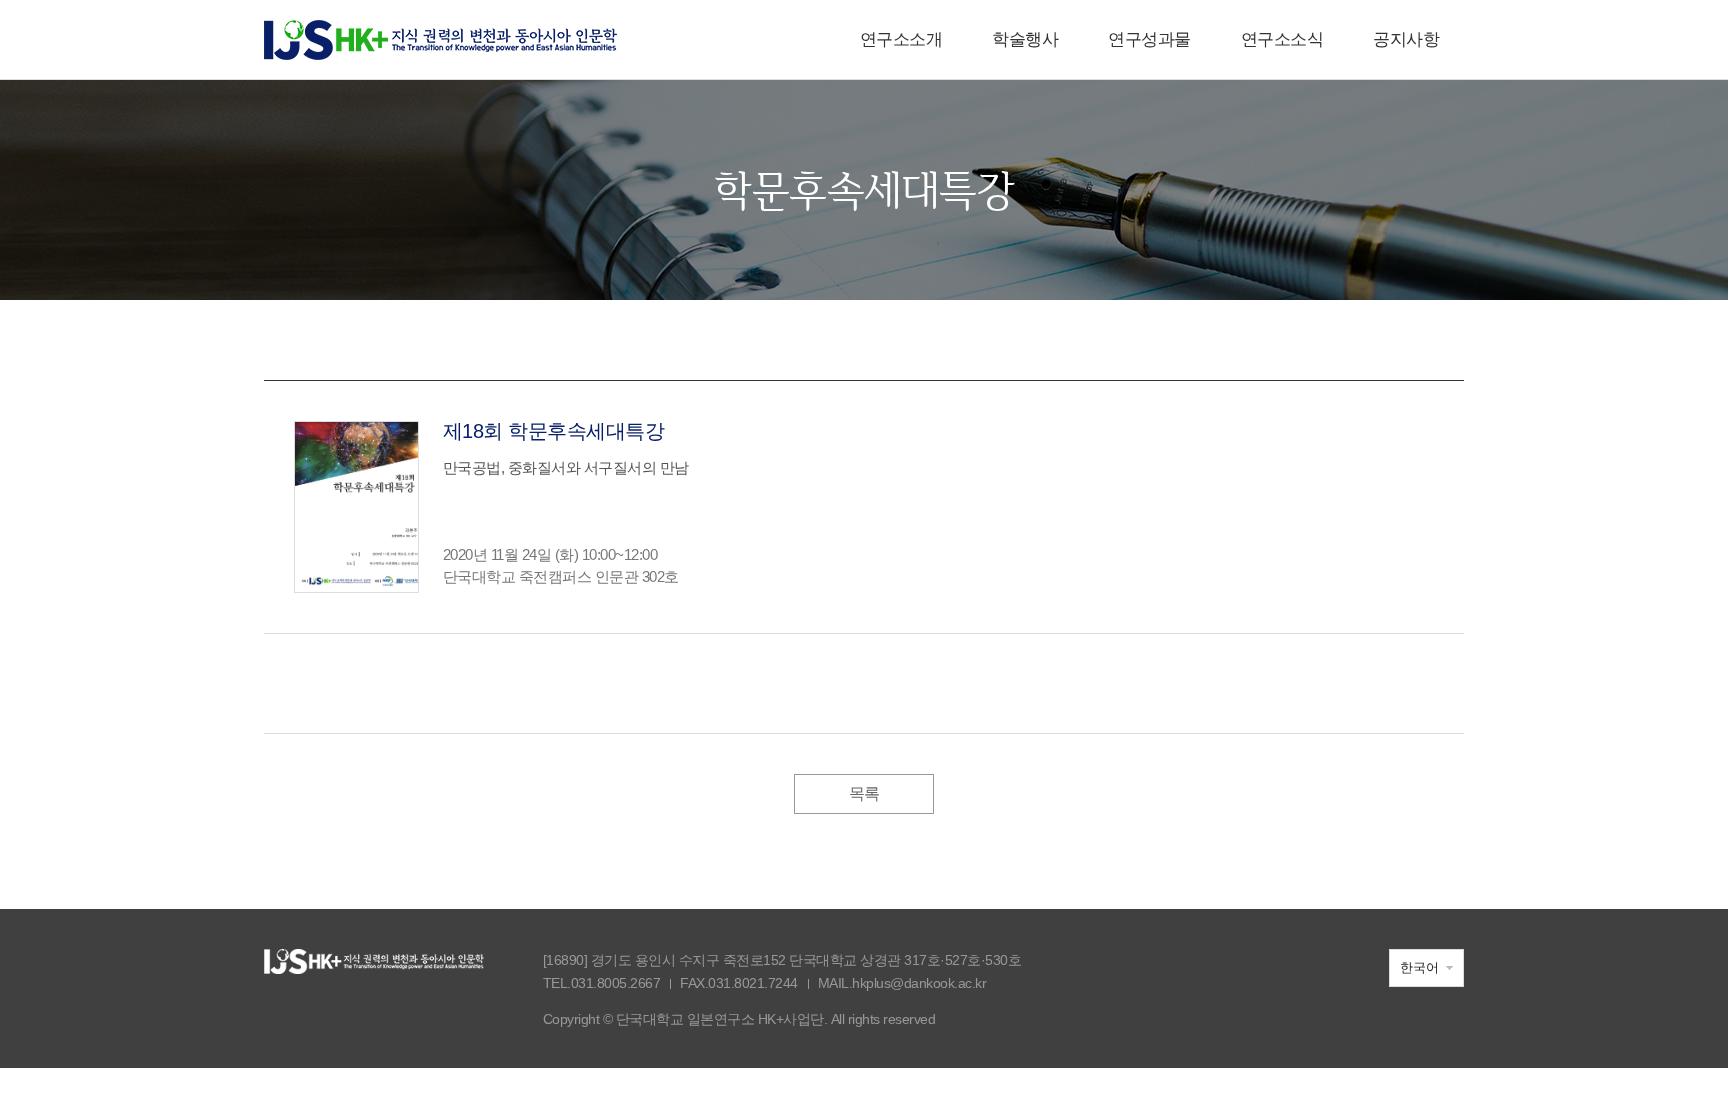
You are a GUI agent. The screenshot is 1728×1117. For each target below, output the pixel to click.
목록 (864, 793)
